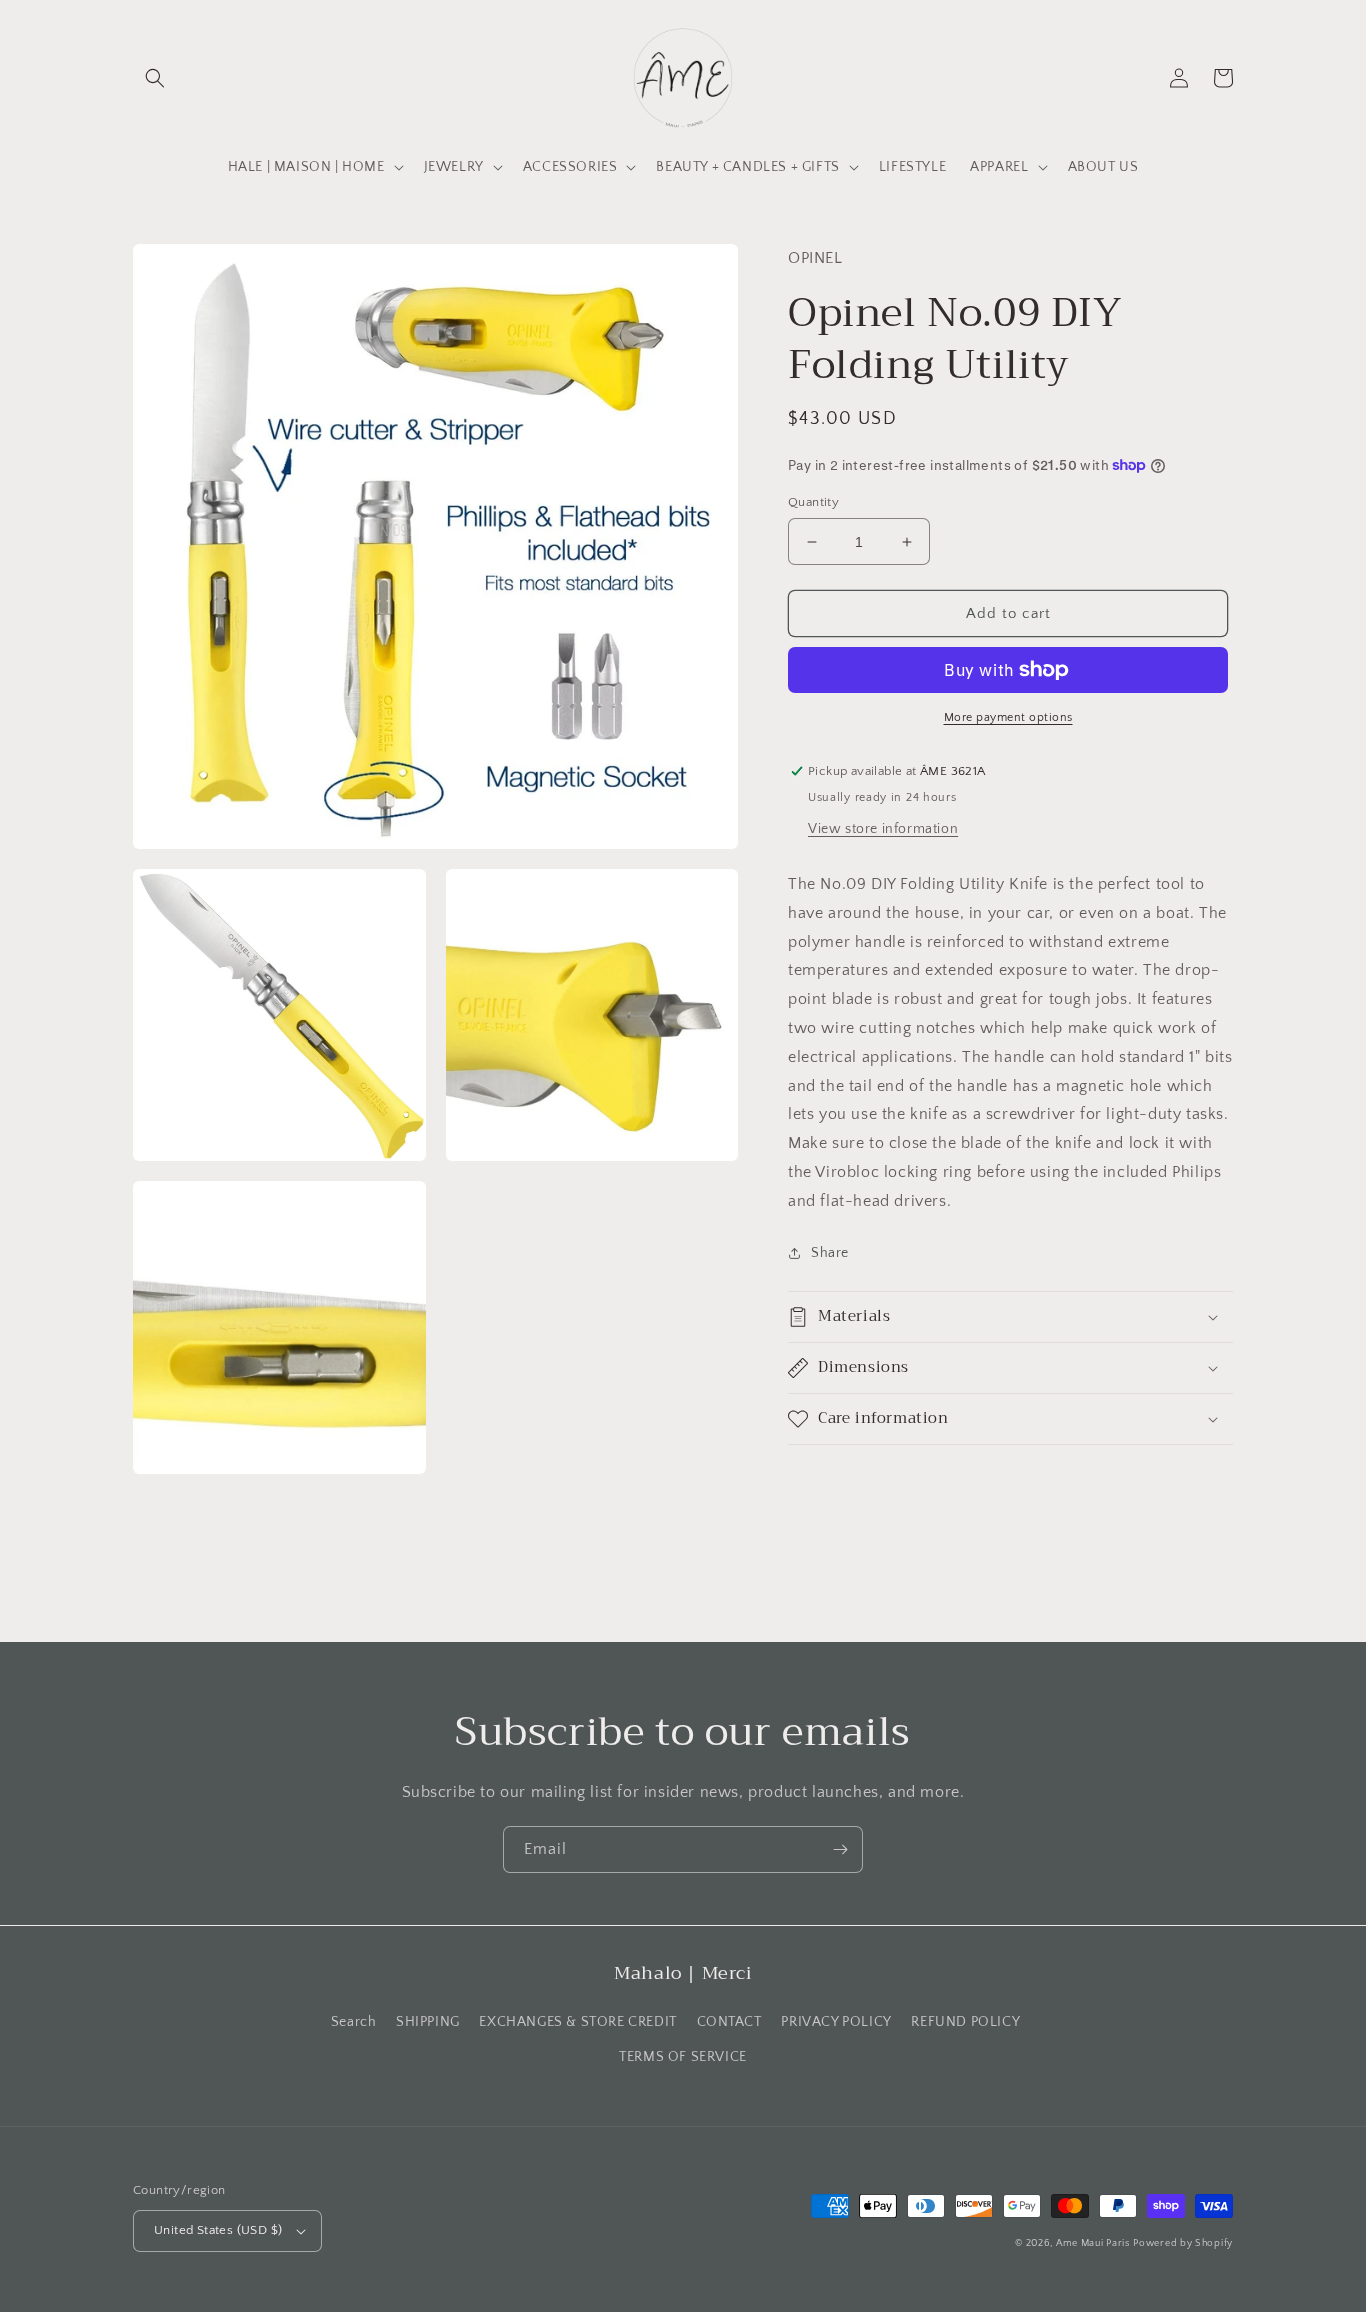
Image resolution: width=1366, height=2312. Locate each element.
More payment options (1008, 717)
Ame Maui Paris (1093, 2243)
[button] (155, 78)
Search (354, 2022)
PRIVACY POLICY (836, 2022)
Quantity (813, 502)
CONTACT (729, 2022)
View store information (883, 829)
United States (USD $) (218, 2230)
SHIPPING (428, 2022)
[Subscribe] (840, 1849)
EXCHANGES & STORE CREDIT (577, 2022)
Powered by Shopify (1183, 2243)
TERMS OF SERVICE (683, 2057)
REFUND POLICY (965, 2022)
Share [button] (830, 1253)
